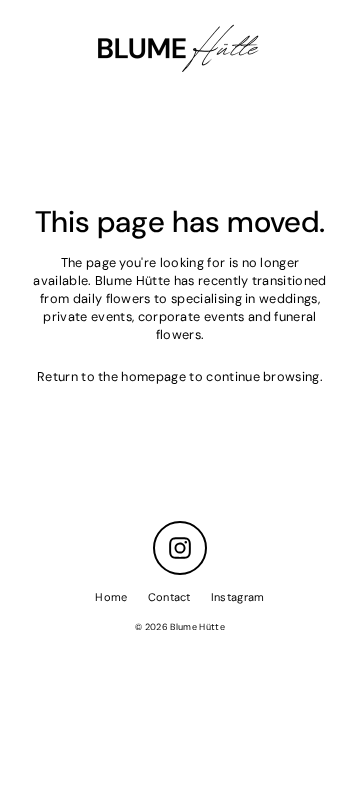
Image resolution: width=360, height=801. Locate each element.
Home (111, 597)
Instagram (238, 597)
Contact (169, 597)
